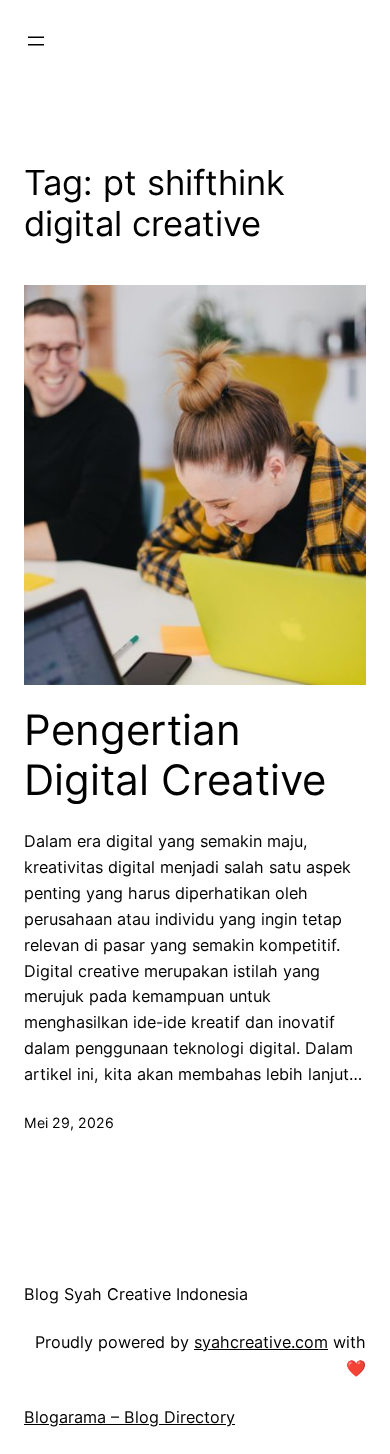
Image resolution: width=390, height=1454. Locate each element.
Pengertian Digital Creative (175, 755)
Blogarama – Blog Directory (129, 1417)
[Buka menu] (36, 41)
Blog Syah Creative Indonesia (136, 1294)
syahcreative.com (261, 1342)
